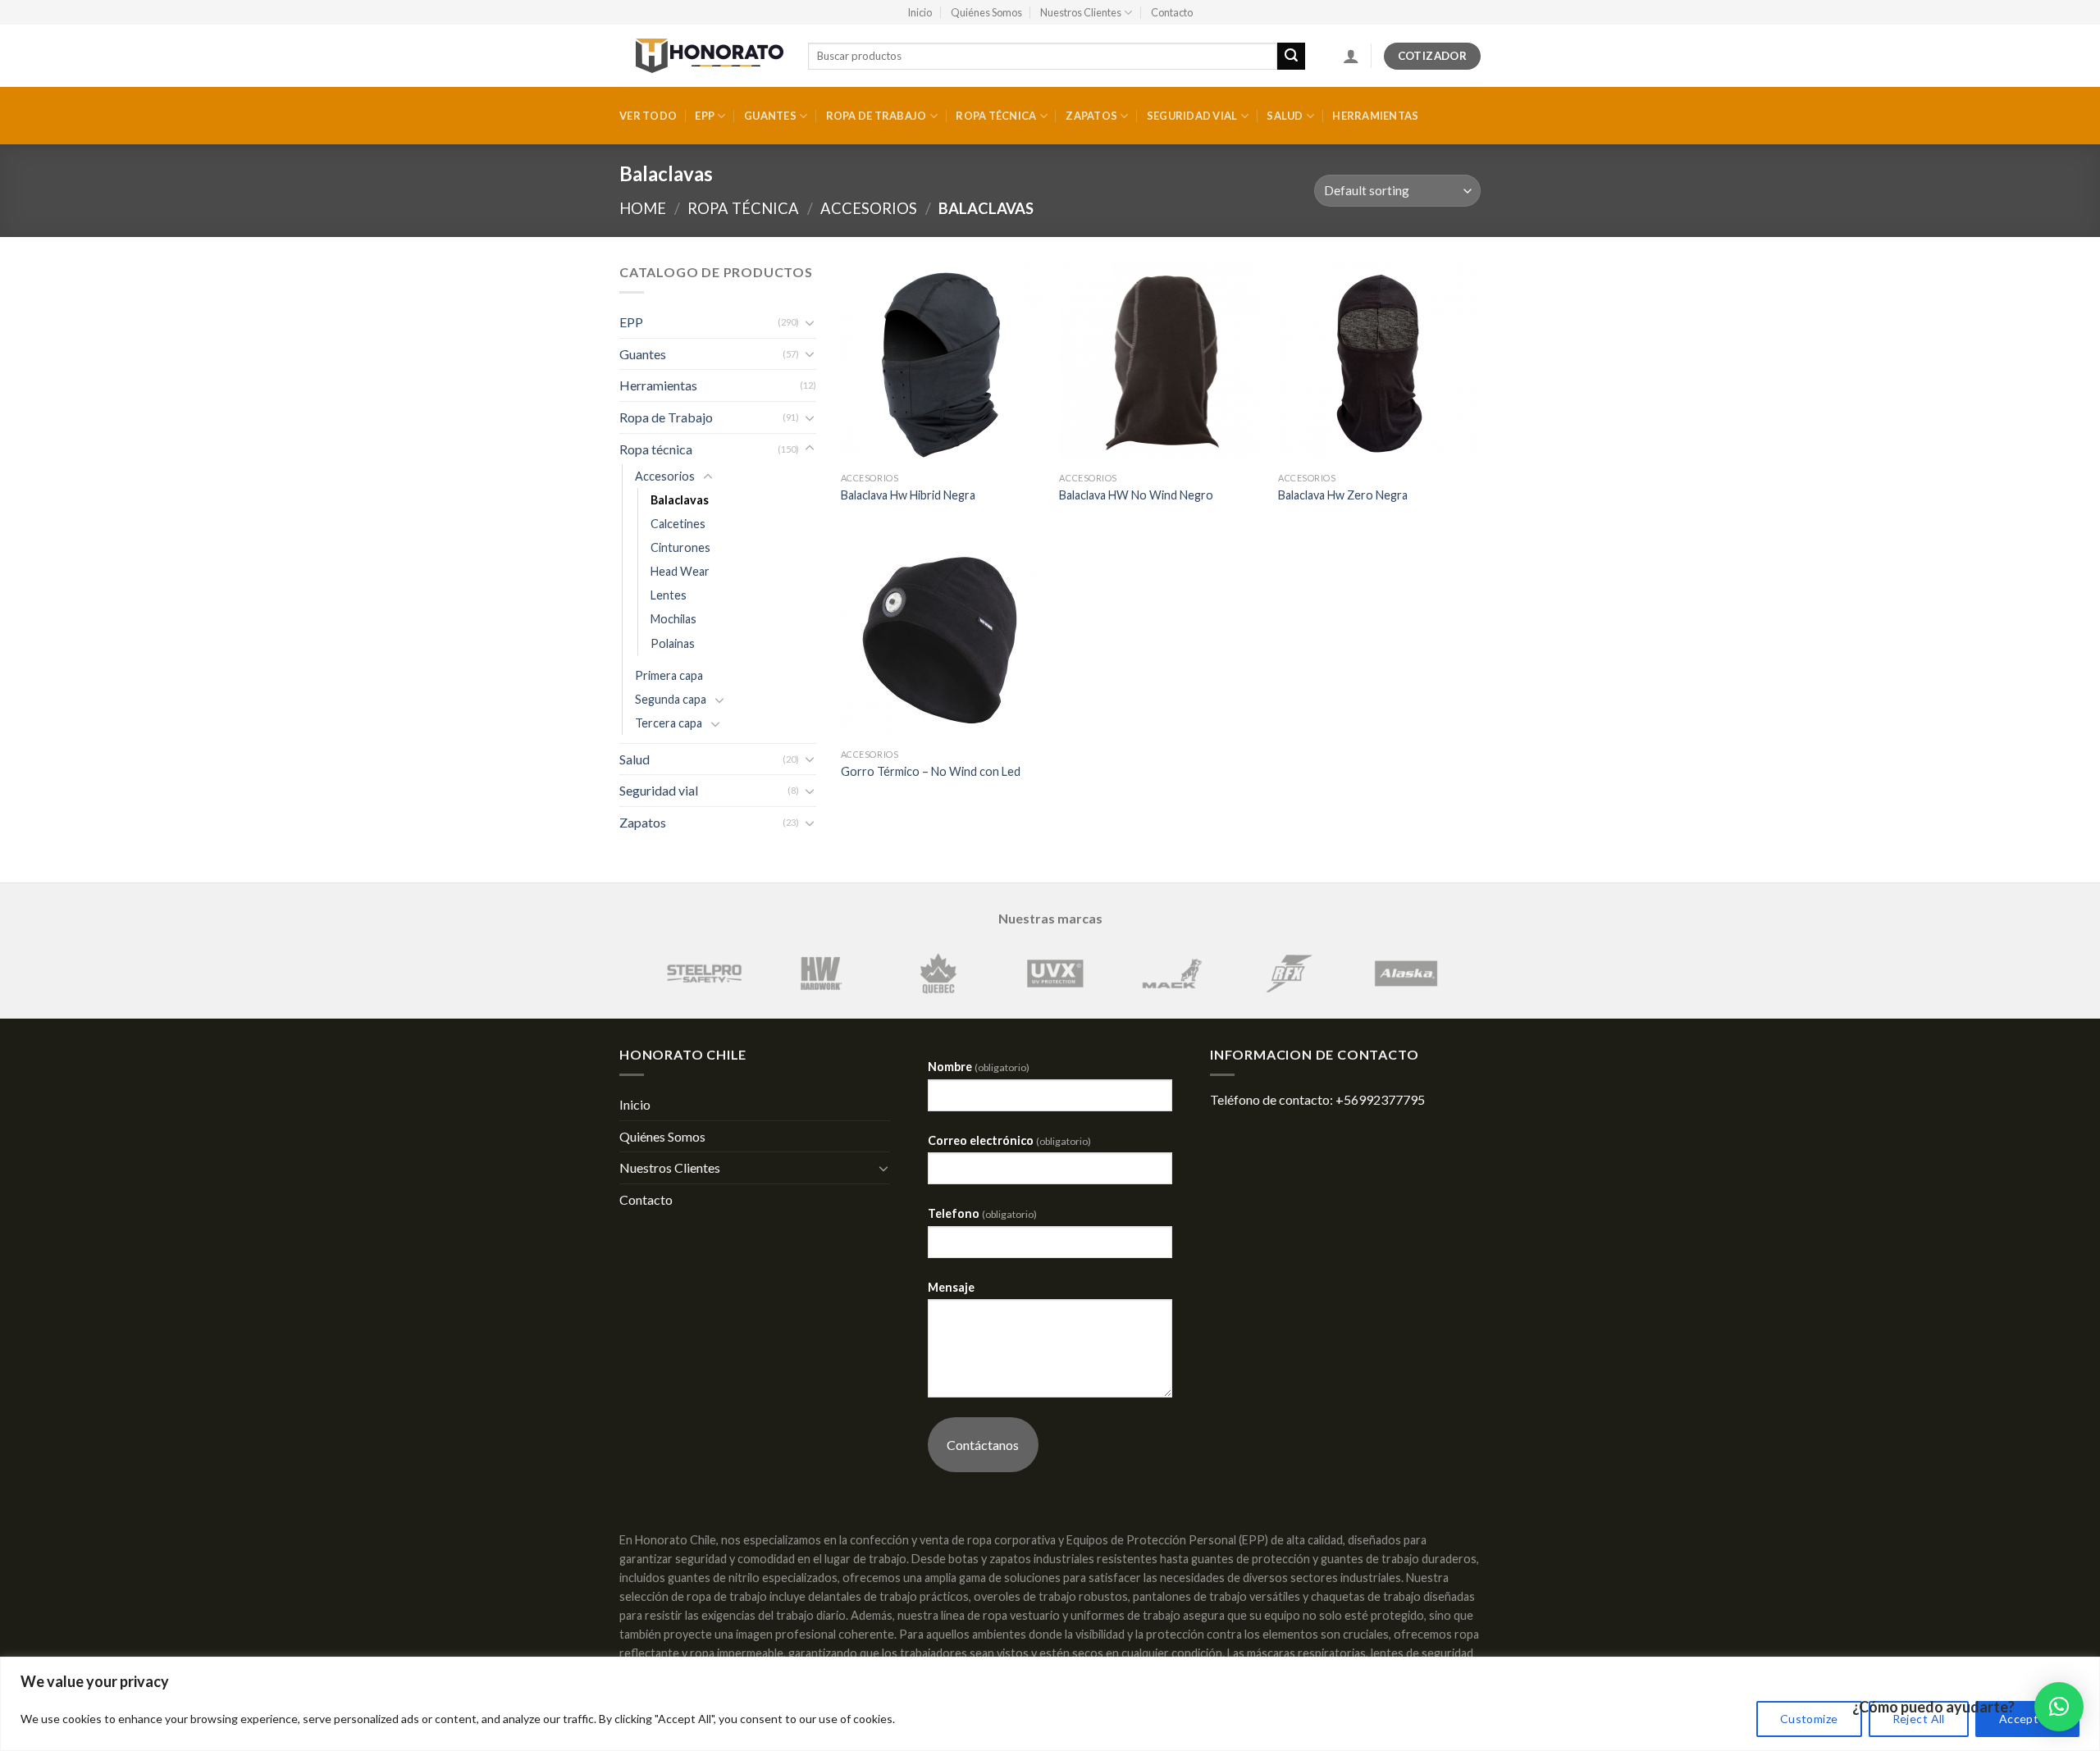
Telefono (982, 1213)
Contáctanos (983, 1445)
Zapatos (1091, 116)
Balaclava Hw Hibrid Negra (908, 495)
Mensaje (951, 1287)
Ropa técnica (996, 116)
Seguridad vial (1192, 116)
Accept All (2027, 1719)
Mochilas (673, 619)
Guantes (770, 116)
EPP (705, 116)
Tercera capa (669, 723)
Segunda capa (671, 699)
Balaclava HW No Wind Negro (1136, 495)
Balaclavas (680, 500)
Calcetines (678, 524)
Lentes (669, 595)
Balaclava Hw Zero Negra (1343, 495)
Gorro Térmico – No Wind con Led (931, 771)
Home (643, 208)
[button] (2059, 1707)
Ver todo (648, 116)
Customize (1809, 1719)
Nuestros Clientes (1081, 12)
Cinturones (680, 547)
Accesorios (869, 208)
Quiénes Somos (986, 12)
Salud (1285, 116)
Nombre (979, 1067)
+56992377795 (1380, 1099)
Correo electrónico (1009, 1140)
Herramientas (1375, 116)
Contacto (1172, 12)
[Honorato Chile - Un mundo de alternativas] (701, 56)
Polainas (673, 643)
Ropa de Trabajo (877, 116)
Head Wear (680, 571)
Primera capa (669, 675)
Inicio (920, 12)
